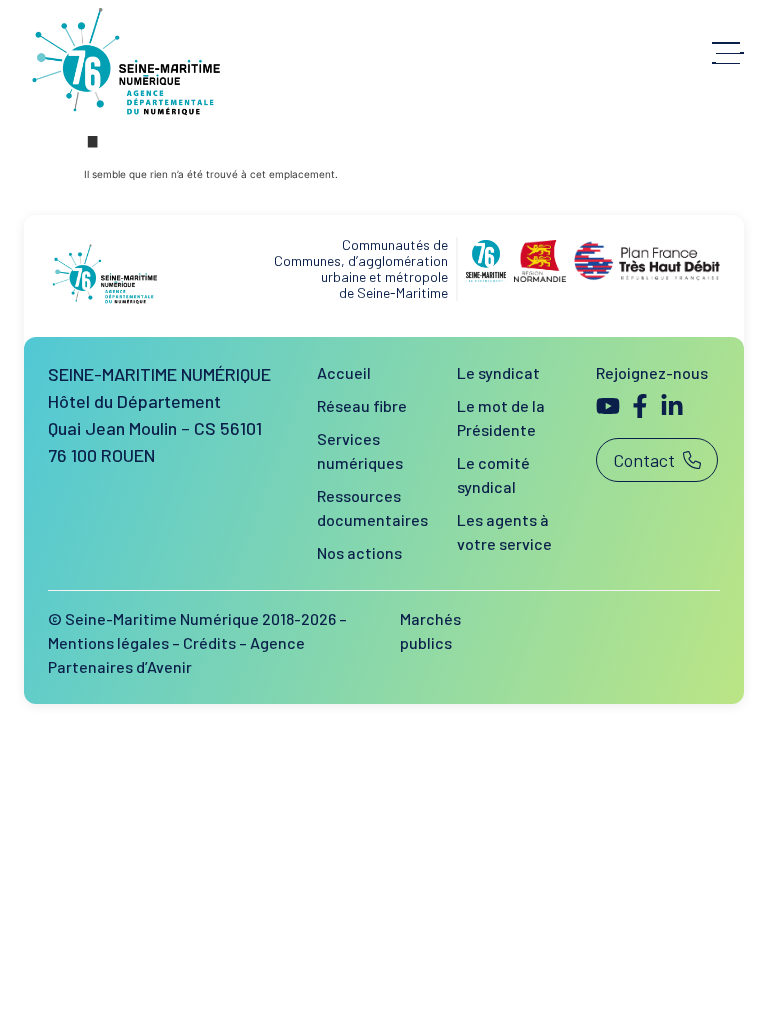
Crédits (209, 642)
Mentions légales (108, 642)
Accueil (344, 372)
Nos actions (359, 552)
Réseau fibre (362, 405)
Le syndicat (498, 372)
